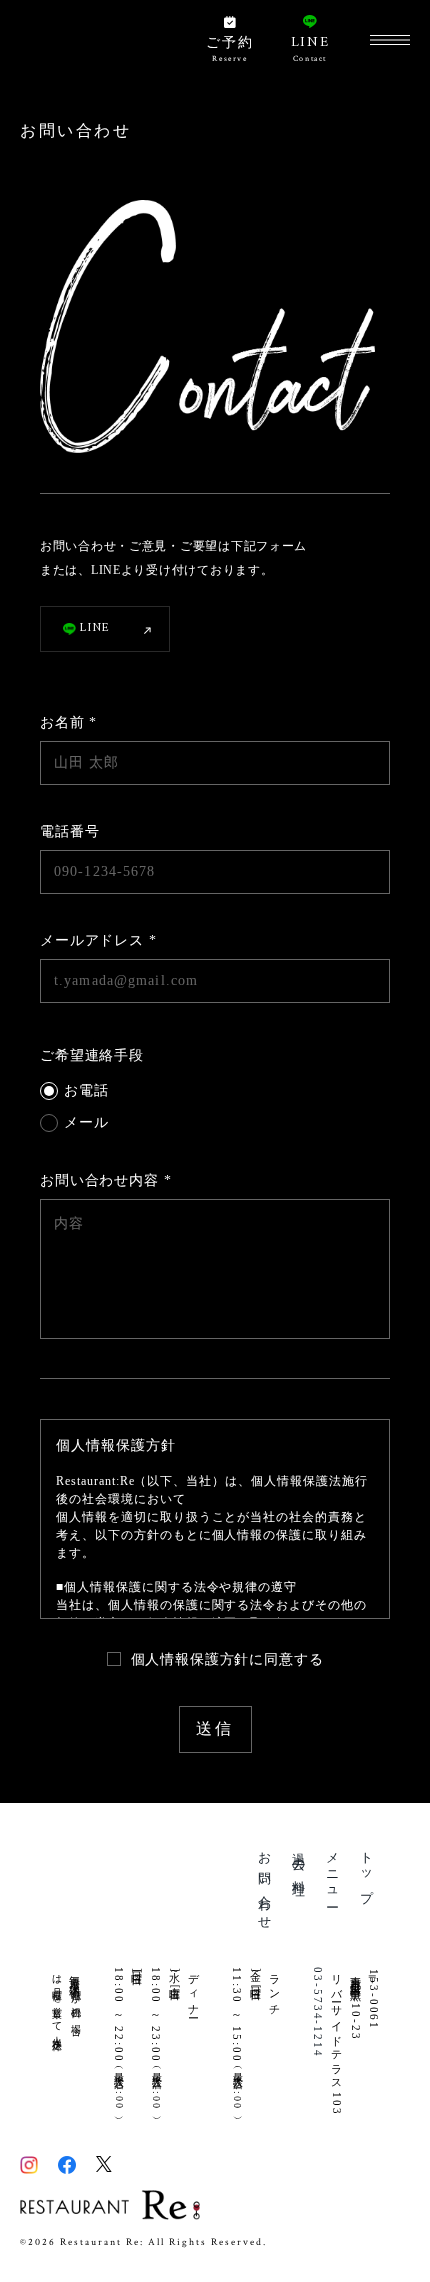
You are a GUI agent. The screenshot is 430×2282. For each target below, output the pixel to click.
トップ (366, 1871)
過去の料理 (299, 1860)
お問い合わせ (265, 1884)
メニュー (333, 1873)
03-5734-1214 (318, 2012)
